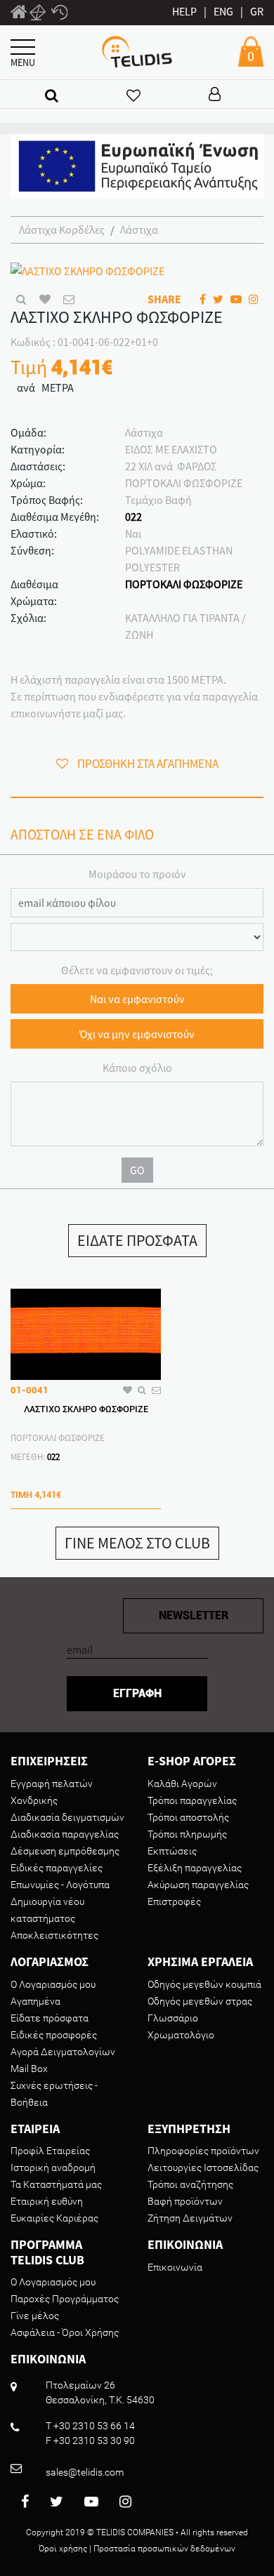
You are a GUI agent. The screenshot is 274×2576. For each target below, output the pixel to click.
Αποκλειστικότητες (54, 1935)
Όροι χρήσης (63, 2549)
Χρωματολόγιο (181, 2035)
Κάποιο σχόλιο (137, 1068)
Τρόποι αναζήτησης (190, 2184)
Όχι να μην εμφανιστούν (137, 1034)
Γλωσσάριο (173, 2018)
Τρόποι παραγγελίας (192, 1800)
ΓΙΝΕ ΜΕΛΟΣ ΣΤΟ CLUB (137, 1543)
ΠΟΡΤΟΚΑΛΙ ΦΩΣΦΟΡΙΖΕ (184, 584)
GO (137, 1170)
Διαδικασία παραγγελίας (65, 1834)
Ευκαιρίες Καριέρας (54, 2218)
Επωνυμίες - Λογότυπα (60, 1885)
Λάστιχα (139, 230)
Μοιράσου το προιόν (137, 874)
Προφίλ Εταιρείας (50, 2151)
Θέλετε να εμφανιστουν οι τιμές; (137, 970)
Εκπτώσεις (172, 1851)
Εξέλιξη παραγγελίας (195, 1868)
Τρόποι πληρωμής (187, 1834)
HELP (184, 11)
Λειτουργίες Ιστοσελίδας (203, 2167)
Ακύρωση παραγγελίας (198, 1885)
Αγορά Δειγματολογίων (63, 2052)
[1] (19, 14)
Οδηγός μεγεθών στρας (200, 2001)
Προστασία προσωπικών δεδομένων (164, 2549)
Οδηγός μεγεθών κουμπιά (204, 1984)
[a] (52, 95)
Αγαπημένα (35, 2001)
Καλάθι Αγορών (182, 1784)
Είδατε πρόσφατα (50, 2018)
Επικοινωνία (175, 2267)
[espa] (137, 165)
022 (133, 517)
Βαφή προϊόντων (185, 2201)
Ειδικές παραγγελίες (57, 1868)
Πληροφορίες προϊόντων (203, 2151)
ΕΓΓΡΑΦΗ (137, 1693)
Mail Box (29, 2069)
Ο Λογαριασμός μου (53, 1984)
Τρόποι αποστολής (188, 1817)
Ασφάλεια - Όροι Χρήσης (65, 2332)
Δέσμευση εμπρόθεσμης (65, 1851)
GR (257, 11)
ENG (223, 11)
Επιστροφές (174, 1901)
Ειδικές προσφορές (54, 2035)
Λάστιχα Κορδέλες (62, 230)
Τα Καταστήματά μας (56, 2184)
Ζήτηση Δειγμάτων (190, 2218)
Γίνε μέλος (35, 2316)
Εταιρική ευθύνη (47, 2201)
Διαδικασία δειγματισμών (67, 1817)
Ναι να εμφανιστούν (137, 999)
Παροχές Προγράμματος (65, 2299)
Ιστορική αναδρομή (53, 2167)
